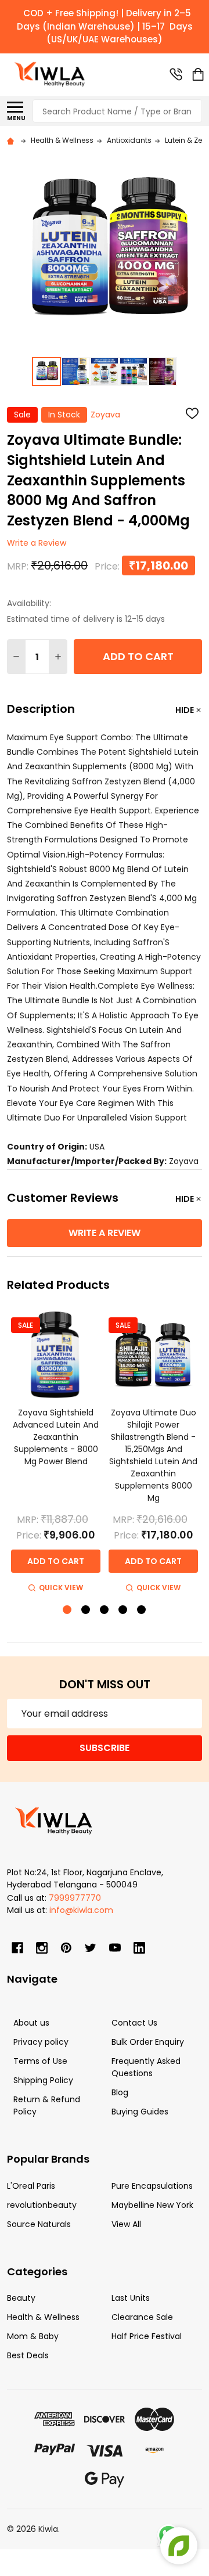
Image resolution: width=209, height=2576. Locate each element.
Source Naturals (39, 2224)
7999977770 (75, 1898)
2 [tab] (86, 1610)
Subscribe (105, 1748)
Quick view (61, 1588)
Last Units (131, 2298)
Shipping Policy (43, 2080)
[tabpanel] (56, 1453)
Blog (120, 2092)
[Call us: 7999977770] (176, 74)
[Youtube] (115, 1948)
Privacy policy (41, 2042)
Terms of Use (40, 2061)
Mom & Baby (33, 2336)
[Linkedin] (139, 1948)
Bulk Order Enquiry (148, 2042)
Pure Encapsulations (152, 2186)
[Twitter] (91, 1948)
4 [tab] (123, 1610)
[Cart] (198, 74)
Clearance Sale (142, 2317)
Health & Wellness (43, 2317)
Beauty (21, 2298)
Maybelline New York (152, 2205)
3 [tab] (105, 1610)
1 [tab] (68, 1610)
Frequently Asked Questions (146, 2067)
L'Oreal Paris (31, 2186)
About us (31, 2023)
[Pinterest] (66, 1948)
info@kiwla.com (81, 1910)
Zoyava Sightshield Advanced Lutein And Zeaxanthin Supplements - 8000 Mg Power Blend (56, 1437)
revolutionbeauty (42, 2205)
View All (126, 2224)
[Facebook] (17, 1948)
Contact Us (134, 2023)
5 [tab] (142, 1610)
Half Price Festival (147, 2336)
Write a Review (37, 543)
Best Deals (28, 2355)
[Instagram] (42, 1948)
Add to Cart (138, 656)
